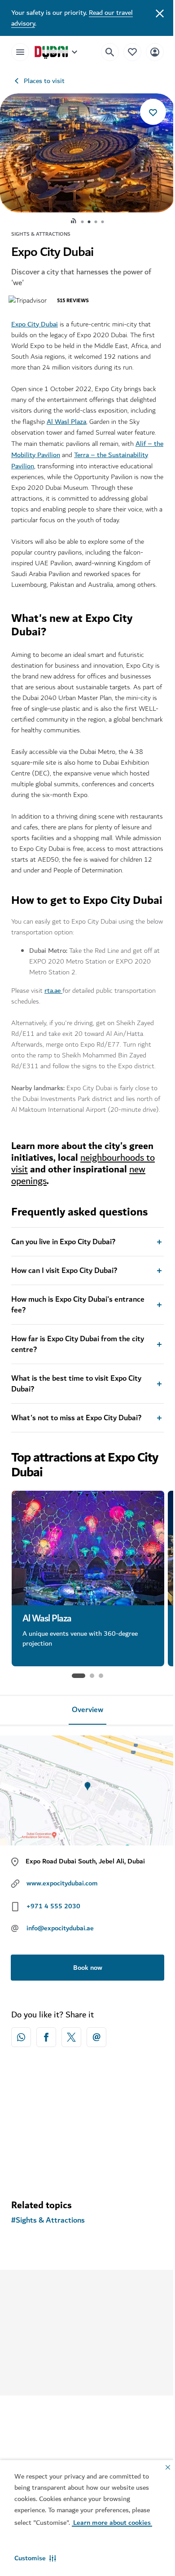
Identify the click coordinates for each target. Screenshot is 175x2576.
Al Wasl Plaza (66, 422)
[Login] (148, 52)
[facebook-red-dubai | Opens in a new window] (46, 2105)
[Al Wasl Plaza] (88, 1615)
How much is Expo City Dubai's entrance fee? (78, 1372)
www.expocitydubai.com (62, 1951)
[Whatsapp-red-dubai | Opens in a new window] (21, 2105)
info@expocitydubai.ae (60, 1995)
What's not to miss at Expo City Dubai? (76, 1485)
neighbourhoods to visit (83, 1231)
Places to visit (44, 81)
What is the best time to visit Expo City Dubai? (76, 1451)
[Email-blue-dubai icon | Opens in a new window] (96, 2105)
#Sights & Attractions (48, 2288)
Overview (84, 1777)
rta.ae (53, 1047)
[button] (35, 2558)
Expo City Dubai (35, 324)
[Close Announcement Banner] (153, 13)
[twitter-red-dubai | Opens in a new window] (71, 2105)
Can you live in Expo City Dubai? (63, 1309)
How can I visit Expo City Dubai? (64, 1338)
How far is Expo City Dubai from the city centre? (78, 1412)
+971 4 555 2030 (53, 1973)
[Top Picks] (126, 52)
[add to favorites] (146, 112)
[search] (103, 52)
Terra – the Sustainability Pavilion (64, 460)
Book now (84, 2035)
